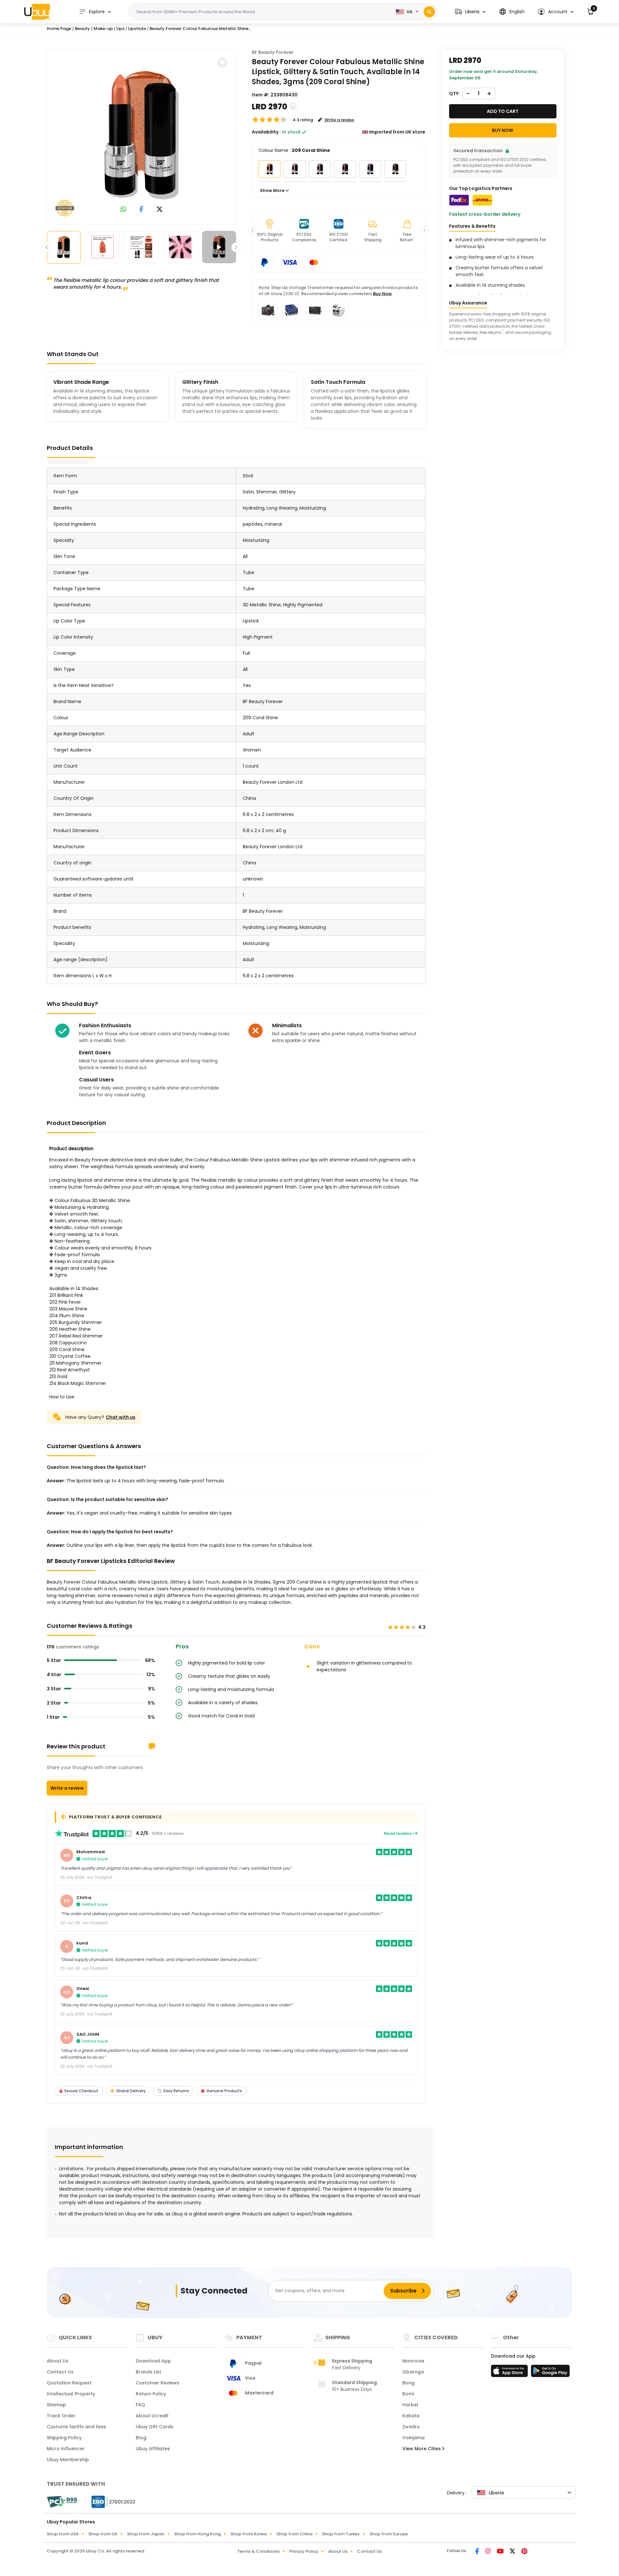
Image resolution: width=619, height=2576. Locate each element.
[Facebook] (478, 2552)
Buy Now (382, 294)
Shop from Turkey (341, 2534)
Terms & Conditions (258, 2551)
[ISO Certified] (110, 2501)
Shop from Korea (249, 2534)
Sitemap (56, 2405)
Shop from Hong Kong (197, 2534)
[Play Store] (550, 2373)
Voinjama (413, 2438)
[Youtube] (501, 2552)
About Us (58, 2361)
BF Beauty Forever (273, 52)
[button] (470, 12)
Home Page (59, 29)
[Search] (429, 12)
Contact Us (60, 2372)
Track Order (61, 2416)
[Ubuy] (37, 12)
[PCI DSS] (62, 2502)
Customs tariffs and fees (76, 2427)
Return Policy (151, 2394)
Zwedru (411, 2427)
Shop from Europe (389, 2534)
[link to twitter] (160, 210)
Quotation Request (69, 2383)
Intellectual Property (71, 2394)
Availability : (266, 132)
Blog (141, 2438)
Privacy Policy (304, 2551)
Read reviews (398, 1833)
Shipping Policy (64, 2438)
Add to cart (503, 111)
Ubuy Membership (68, 2460)
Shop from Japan (146, 2534)
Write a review (67, 1788)
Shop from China (294, 2534)
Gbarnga (413, 2372)
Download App (153, 2361)
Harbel (410, 2405)
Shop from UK (103, 2534)
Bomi (408, 2394)
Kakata (411, 2416)
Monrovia (413, 2361)
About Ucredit (152, 2416)
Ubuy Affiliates (153, 2449)
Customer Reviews (157, 2383)
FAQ (140, 2405)
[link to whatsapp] (123, 210)
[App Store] (510, 2373)
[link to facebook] (141, 210)
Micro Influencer (66, 2449)
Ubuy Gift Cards (155, 2427)
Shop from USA (63, 2534)
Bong (408, 2383)
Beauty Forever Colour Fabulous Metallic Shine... (201, 29)
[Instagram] (488, 2552)
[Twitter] (513, 2552)
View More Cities (422, 2449)
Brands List (148, 2372)
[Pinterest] (524, 2552)
